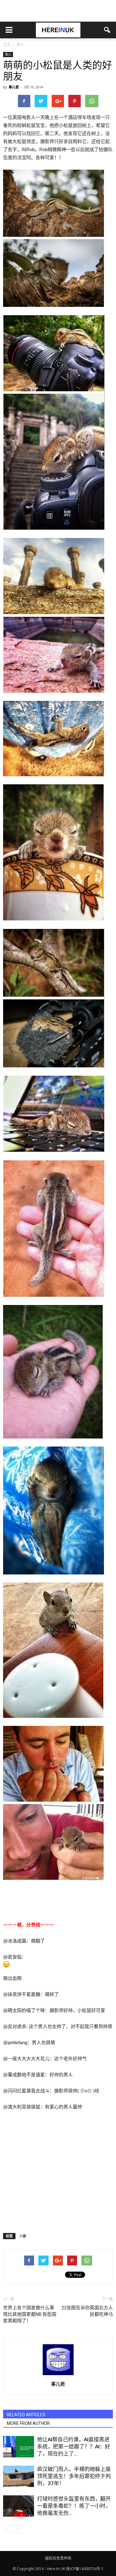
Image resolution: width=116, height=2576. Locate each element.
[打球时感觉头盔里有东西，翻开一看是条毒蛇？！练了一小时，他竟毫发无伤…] (19, 2506)
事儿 (8, 54)
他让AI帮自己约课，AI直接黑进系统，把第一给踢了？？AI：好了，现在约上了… (74, 2447)
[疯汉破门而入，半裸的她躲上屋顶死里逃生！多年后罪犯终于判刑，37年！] (19, 2476)
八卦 (23, 2236)
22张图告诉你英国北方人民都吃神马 (87, 2311)
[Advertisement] (58, 11)
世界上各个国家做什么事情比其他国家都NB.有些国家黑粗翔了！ (30, 2314)
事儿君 (14, 87)
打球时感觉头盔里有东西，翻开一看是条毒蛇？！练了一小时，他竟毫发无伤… (74, 2506)
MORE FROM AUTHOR (28, 2423)
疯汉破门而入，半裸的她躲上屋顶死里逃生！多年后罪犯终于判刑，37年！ (74, 2476)
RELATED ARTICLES (26, 2415)
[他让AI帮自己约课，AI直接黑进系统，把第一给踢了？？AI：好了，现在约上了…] (19, 2447)
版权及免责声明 (58, 2558)
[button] (107, 30)
